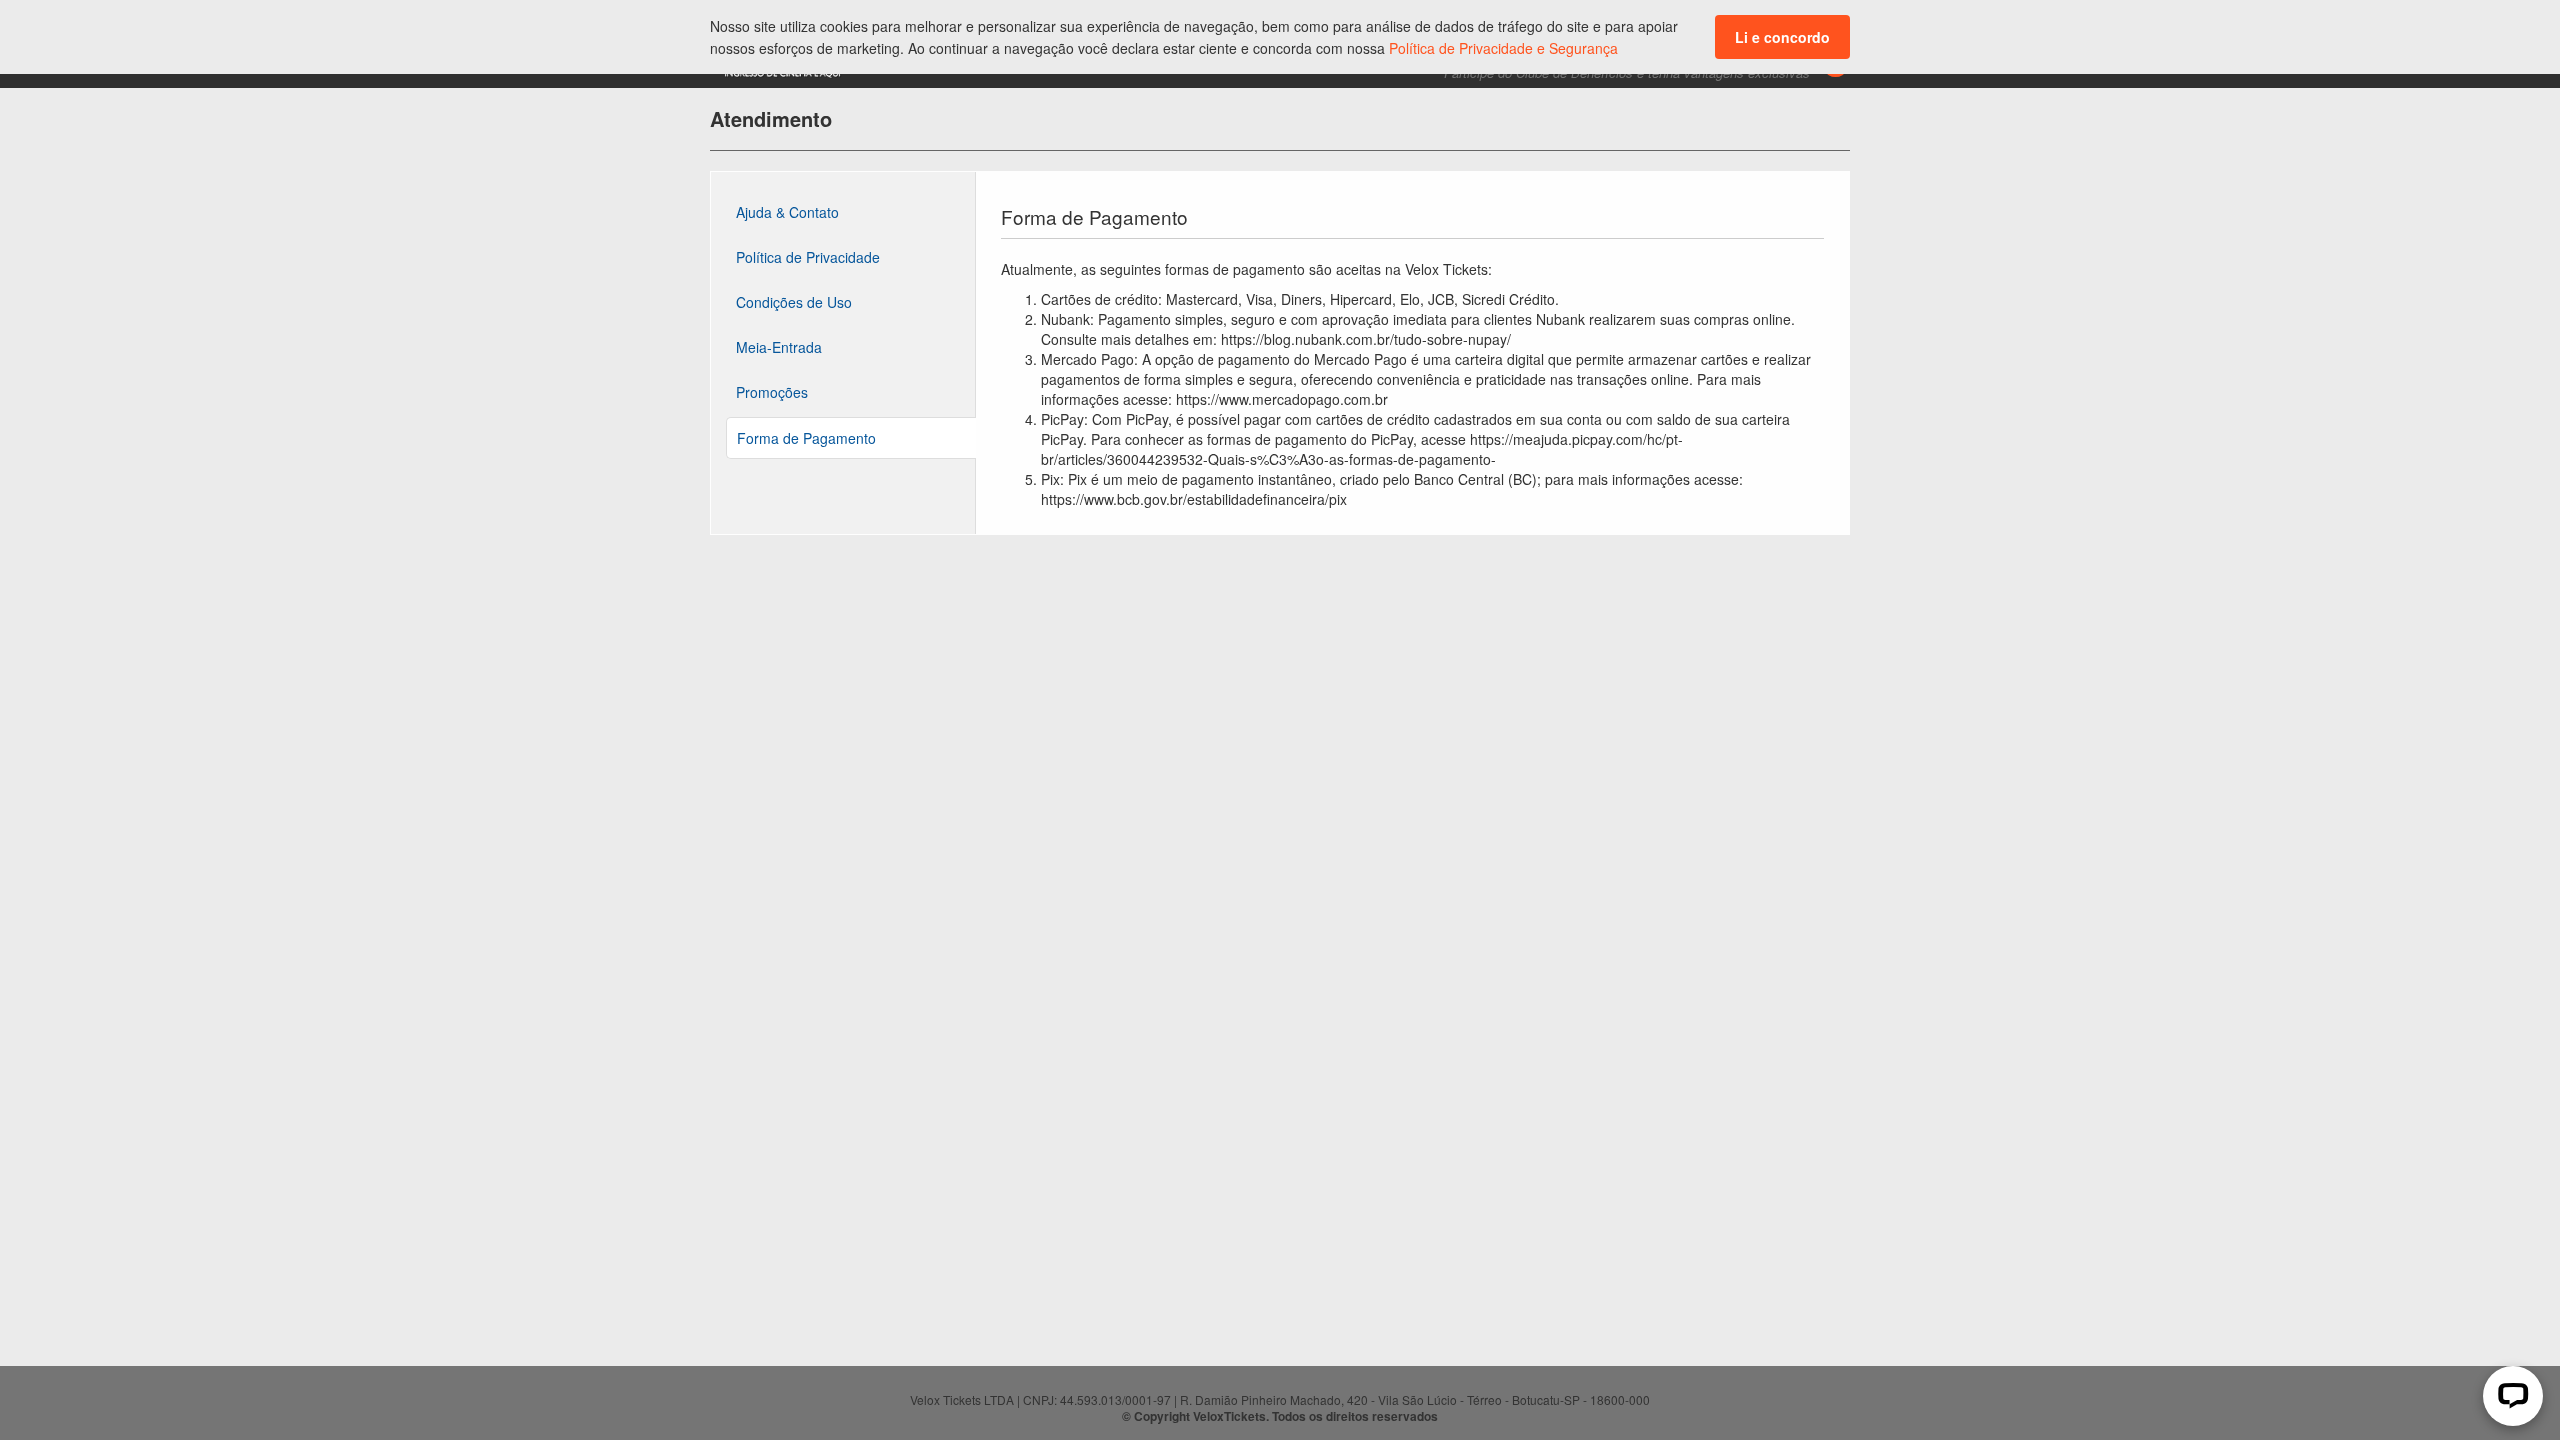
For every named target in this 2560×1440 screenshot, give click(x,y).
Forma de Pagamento (806, 438)
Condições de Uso (794, 302)
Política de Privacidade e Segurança (1503, 48)
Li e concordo (1782, 37)
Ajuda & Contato (787, 212)
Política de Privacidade (808, 257)
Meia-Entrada (779, 347)
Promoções (772, 392)
